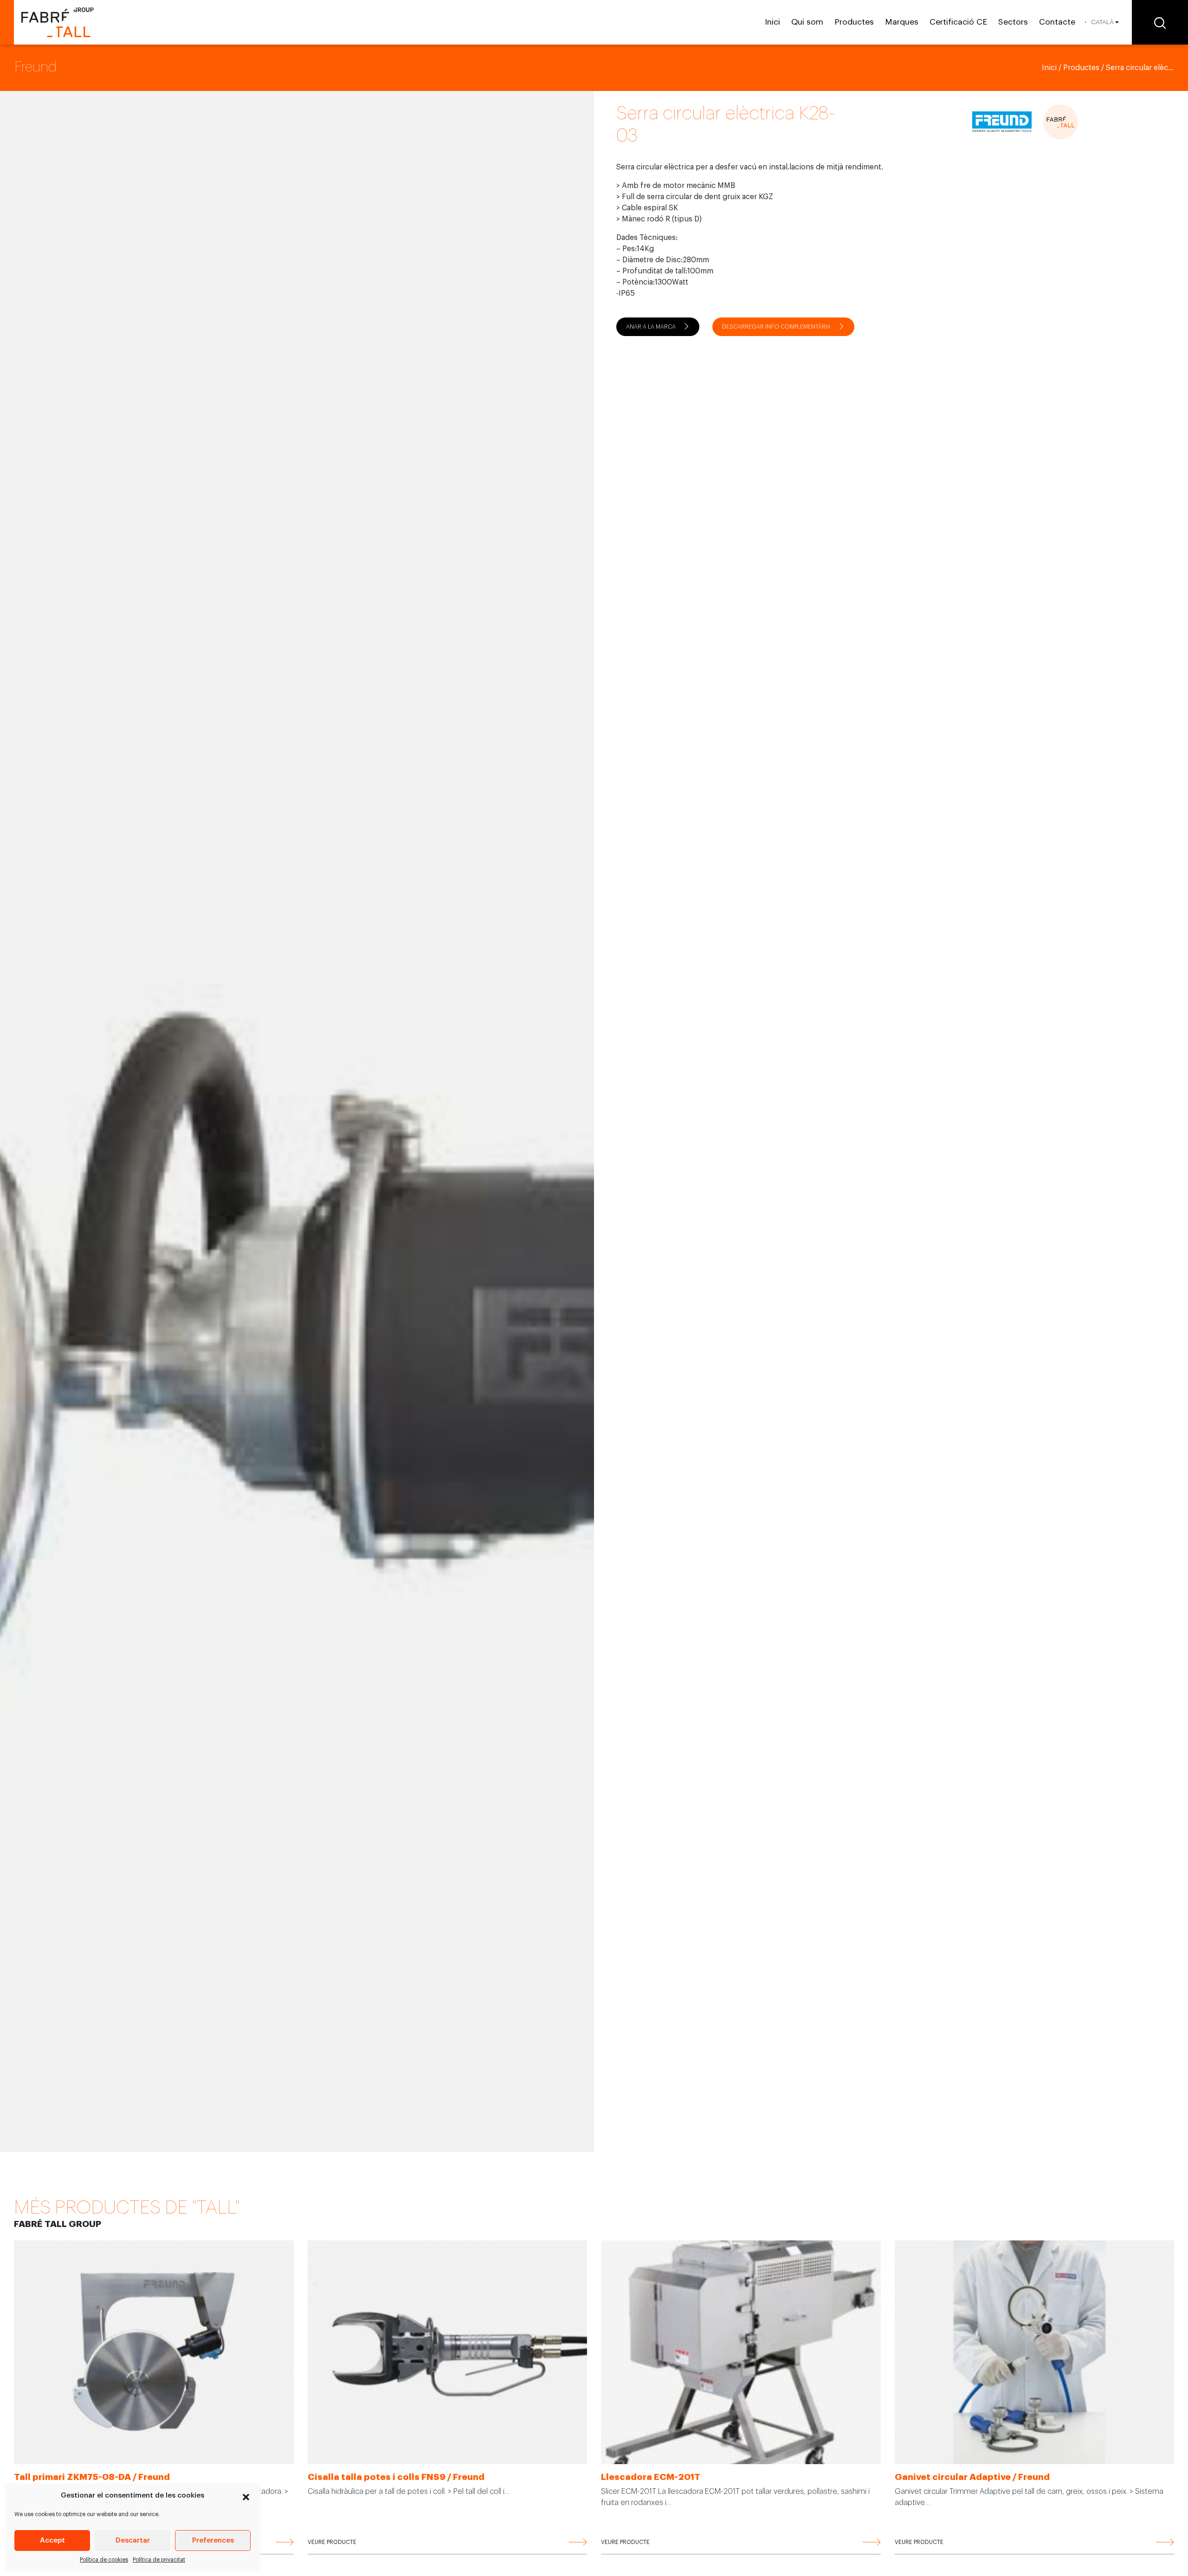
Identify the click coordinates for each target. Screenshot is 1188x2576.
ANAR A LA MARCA (651, 327)
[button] (246, 2496)
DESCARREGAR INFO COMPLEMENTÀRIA (776, 327)
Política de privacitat (159, 2560)
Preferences (213, 2540)
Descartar (133, 2540)
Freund (36, 67)
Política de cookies (104, 2560)
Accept (52, 2540)
